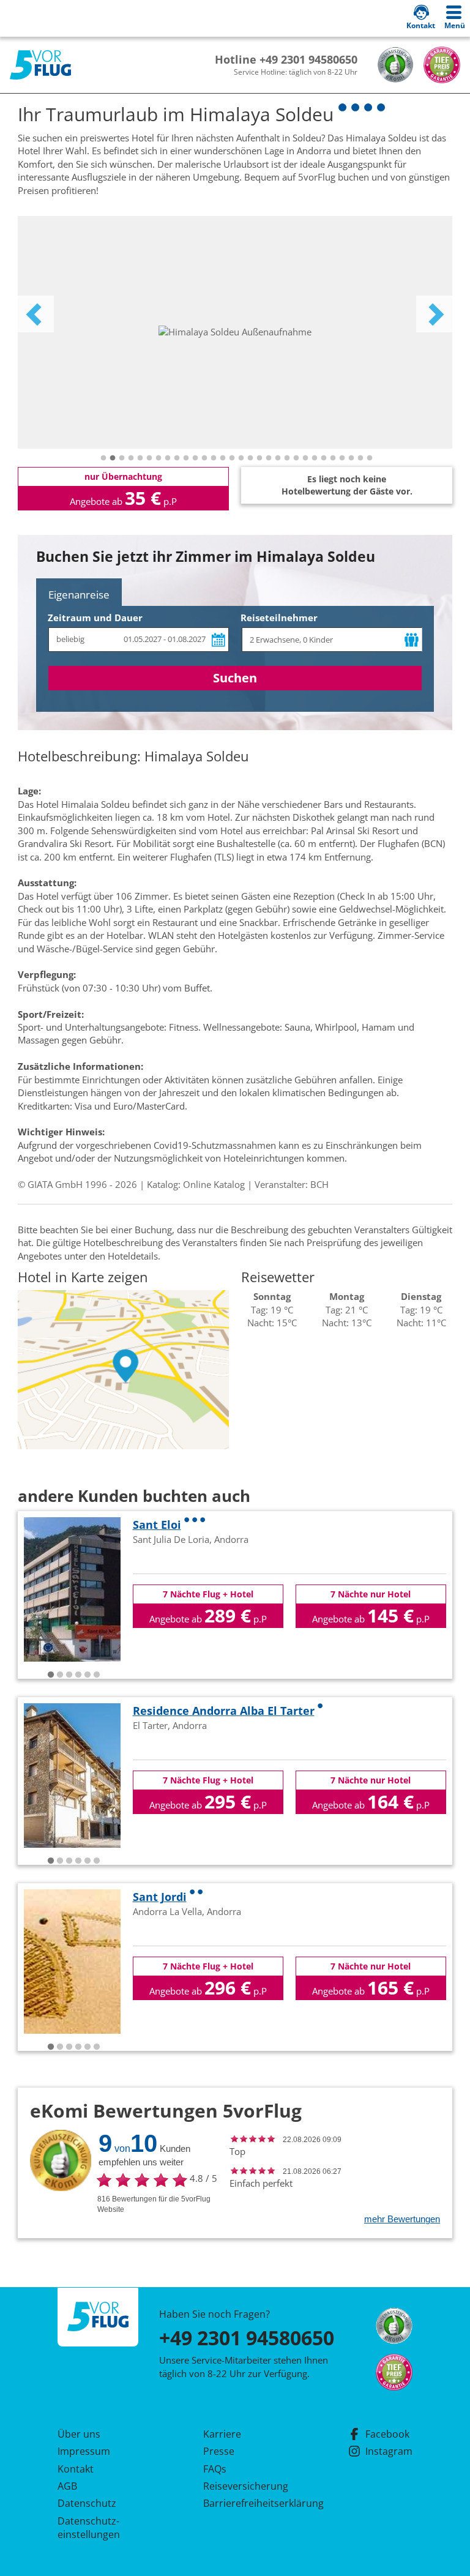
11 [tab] (195, 458)
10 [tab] (186, 458)
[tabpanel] (235, 332)
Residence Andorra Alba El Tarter (224, 1711)
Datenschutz (87, 2503)
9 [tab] (177, 458)
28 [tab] (351, 458)
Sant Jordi (160, 1897)
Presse (219, 2451)
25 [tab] (324, 458)
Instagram (389, 2451)
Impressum (84, 2451)
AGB (67, 2486)
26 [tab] (333, 458)
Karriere (222, 2434)
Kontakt (76, 2469)
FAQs (215, 2469)
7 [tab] (159, 458)
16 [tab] (241, 458)
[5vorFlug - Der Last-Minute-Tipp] (40, 65)
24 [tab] (315, 458)
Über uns (79, 2434)
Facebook (387, 2434)
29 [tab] (360, 458)
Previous (35, 314)
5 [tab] (140, 458)
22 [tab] (296, 458)
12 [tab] (204, 458)
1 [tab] (103, 458)
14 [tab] (223, 458)
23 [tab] (305, 458)
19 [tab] (269, 458)
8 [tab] (168, 458)
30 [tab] (370, 458)
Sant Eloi (157, 1525)
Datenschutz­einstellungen (89, 2528)
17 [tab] (250, 458)
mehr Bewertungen (402, 2219)
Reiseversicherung (246, 2486)
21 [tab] (287, 458)
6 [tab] (149, 458)
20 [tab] (278, 458)
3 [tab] (122, 458)
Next (435, 314)
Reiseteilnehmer (279, 618)
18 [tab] (259, 458)
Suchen (235, 678)
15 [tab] (232, 458)
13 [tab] (214, 458)
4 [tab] (131, 458)
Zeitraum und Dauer (95, 618)
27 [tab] (342, 458)
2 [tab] (113, 458)
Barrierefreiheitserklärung (249, 2503)
